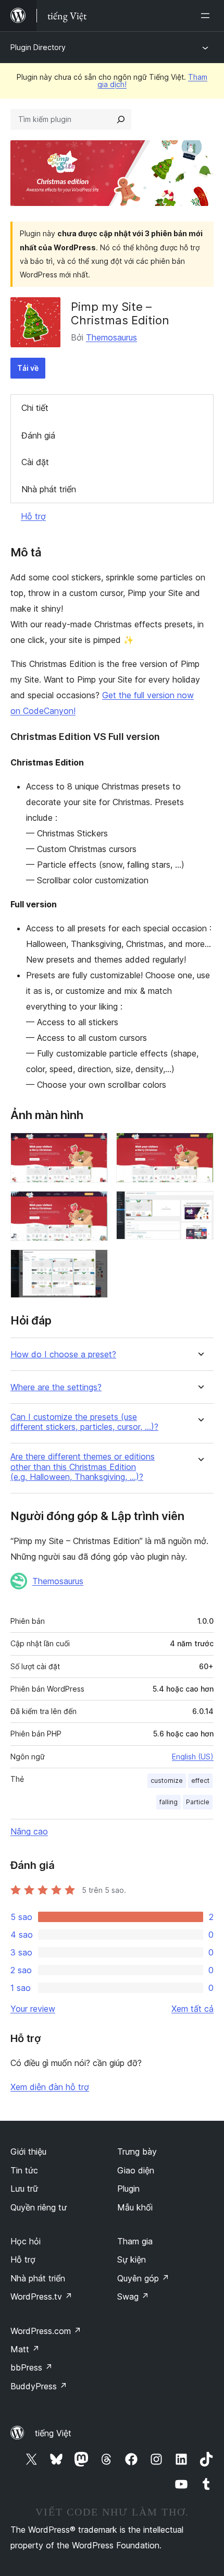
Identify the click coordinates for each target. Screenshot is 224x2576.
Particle (198, 1802)
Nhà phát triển (49, 489)
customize (167, 1781)
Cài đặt (35, 462)
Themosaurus (111, 337)
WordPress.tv (41, 2296)
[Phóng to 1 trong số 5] (94, 1147)
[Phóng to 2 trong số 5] (200, 1147)
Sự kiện (132, 2259)
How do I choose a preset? (63, 1354)
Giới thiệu (28, 2152)
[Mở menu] (207, 16)
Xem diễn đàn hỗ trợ (50, 2087)
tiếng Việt (53, 2433)
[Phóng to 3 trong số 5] (94, 1205)
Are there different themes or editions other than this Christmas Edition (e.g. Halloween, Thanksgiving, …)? (83, 1467)
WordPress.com (46, 2331)
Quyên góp (143, 2278)
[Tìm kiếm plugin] (121, 119)
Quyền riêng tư (39, 2207)
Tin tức (24, 2170)
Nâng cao (29, 1831)
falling (169, 1802)
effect (200, 1781)
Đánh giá (38, 435)
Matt (25, 2349)
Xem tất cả (192, 2009)
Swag (133, 2296)
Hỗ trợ (33, 516)
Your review (33, 2009)
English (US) (193, 1757)
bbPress (32, 2367)
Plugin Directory (38, 47)
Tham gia (135, 2241)
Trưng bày (137, 2152)
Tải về (28, 368)
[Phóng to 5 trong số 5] (94, 1263)
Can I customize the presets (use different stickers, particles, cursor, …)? (84, 1422)
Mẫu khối (135, 2207)
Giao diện (136, 2170)
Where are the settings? (56, 1387)
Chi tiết (35, 408)
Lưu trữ (24, 2189)
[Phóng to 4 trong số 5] (200, 1205)
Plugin (128, 2189)
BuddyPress (39, 2386)
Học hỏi (26, 2241)
